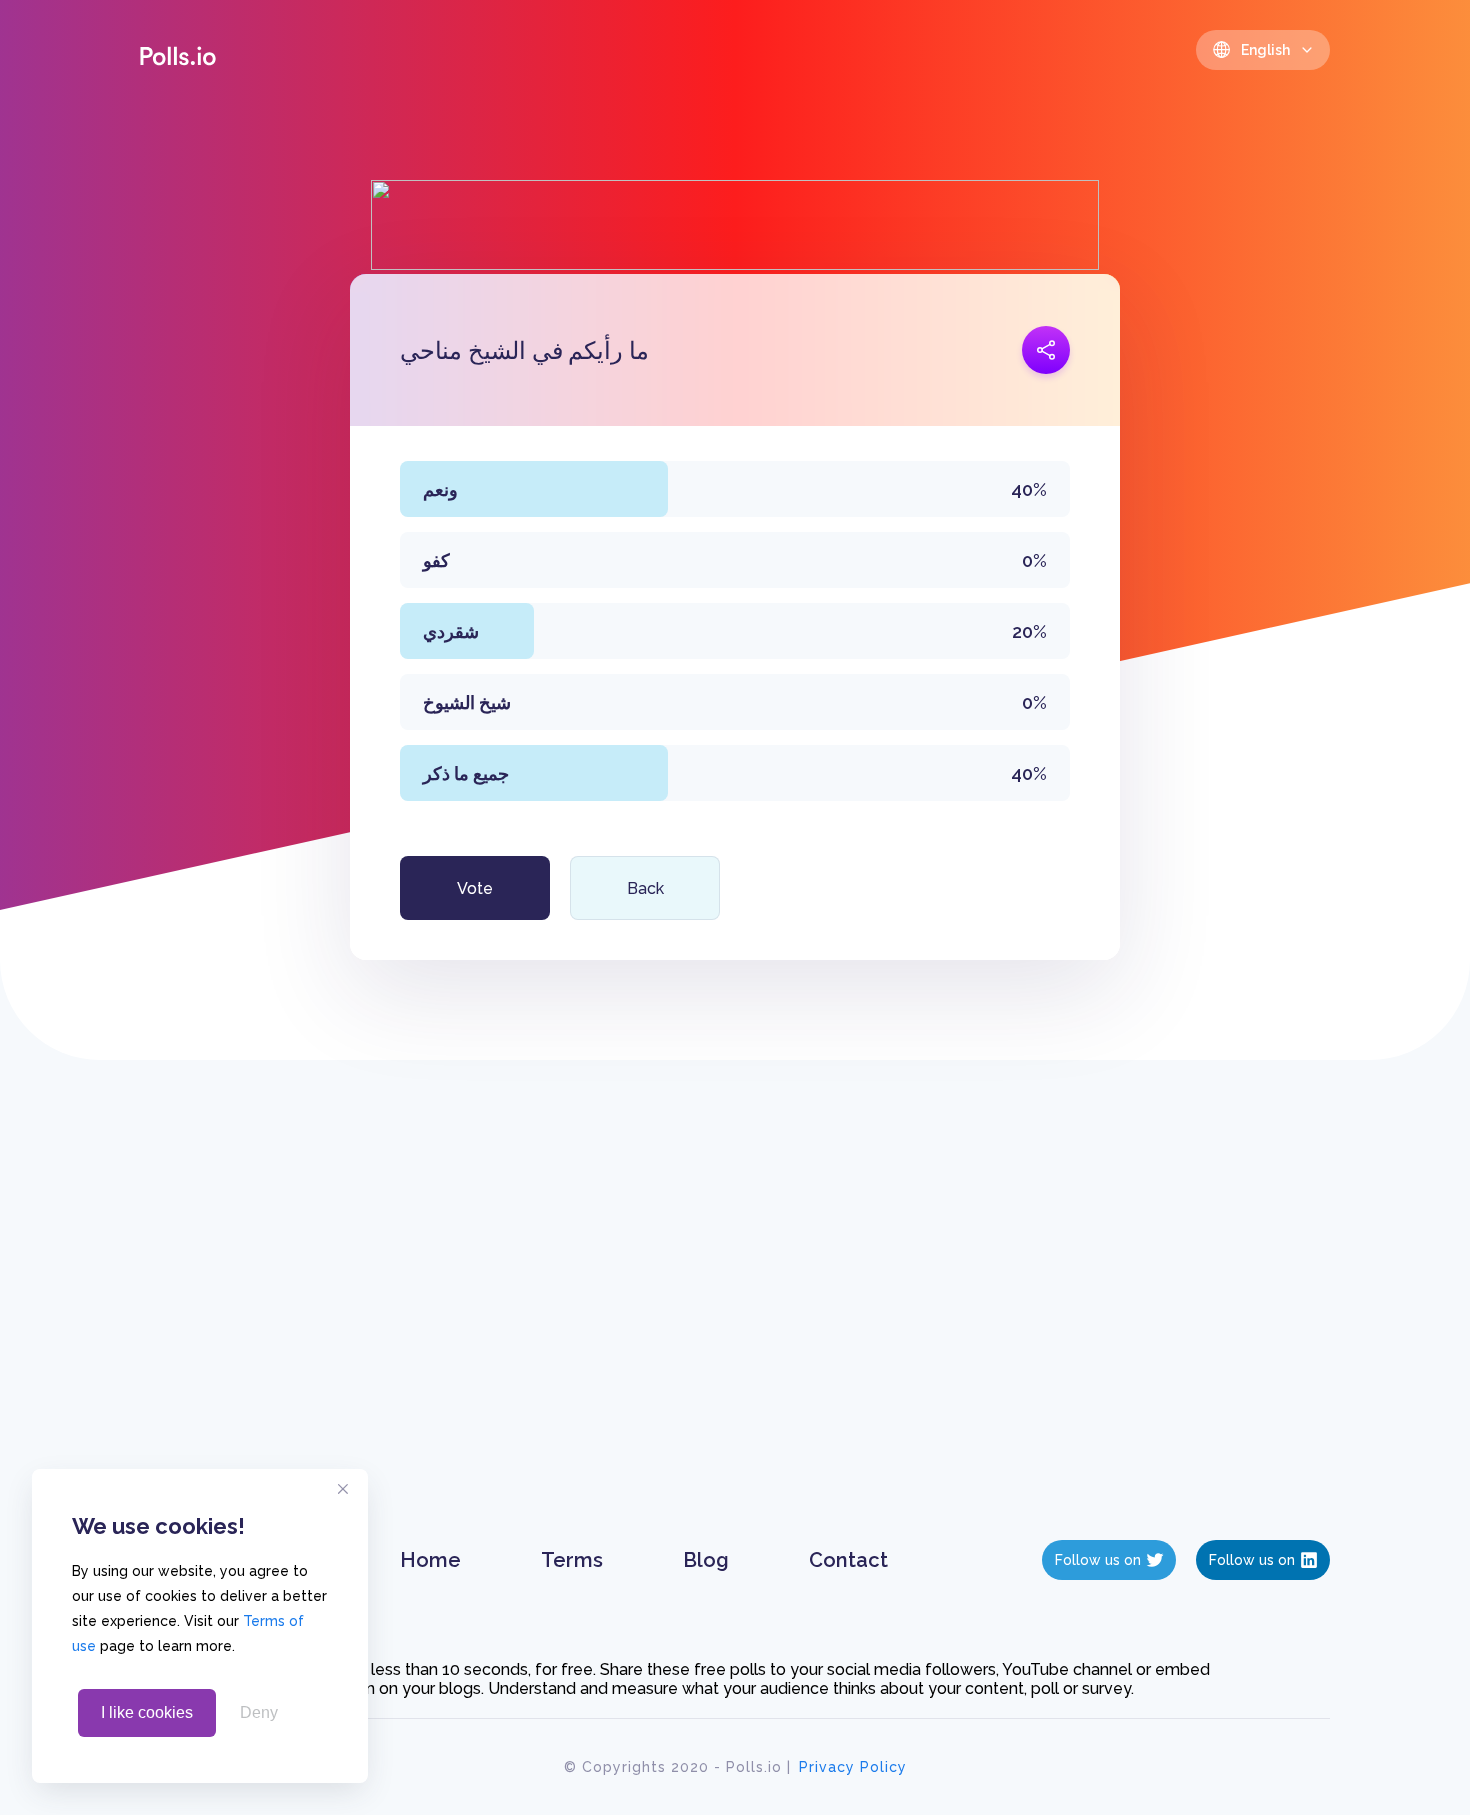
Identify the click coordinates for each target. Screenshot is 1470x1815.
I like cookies (147, 1712)
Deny (259, 1712)
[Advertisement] (735, 1320)
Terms (572, 1560)
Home (430, 1560)
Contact (848, 1560)
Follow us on (1098, 1560)
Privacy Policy (853, 1767)
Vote (475, 888)
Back (645, 888)
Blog (706, 1560)
